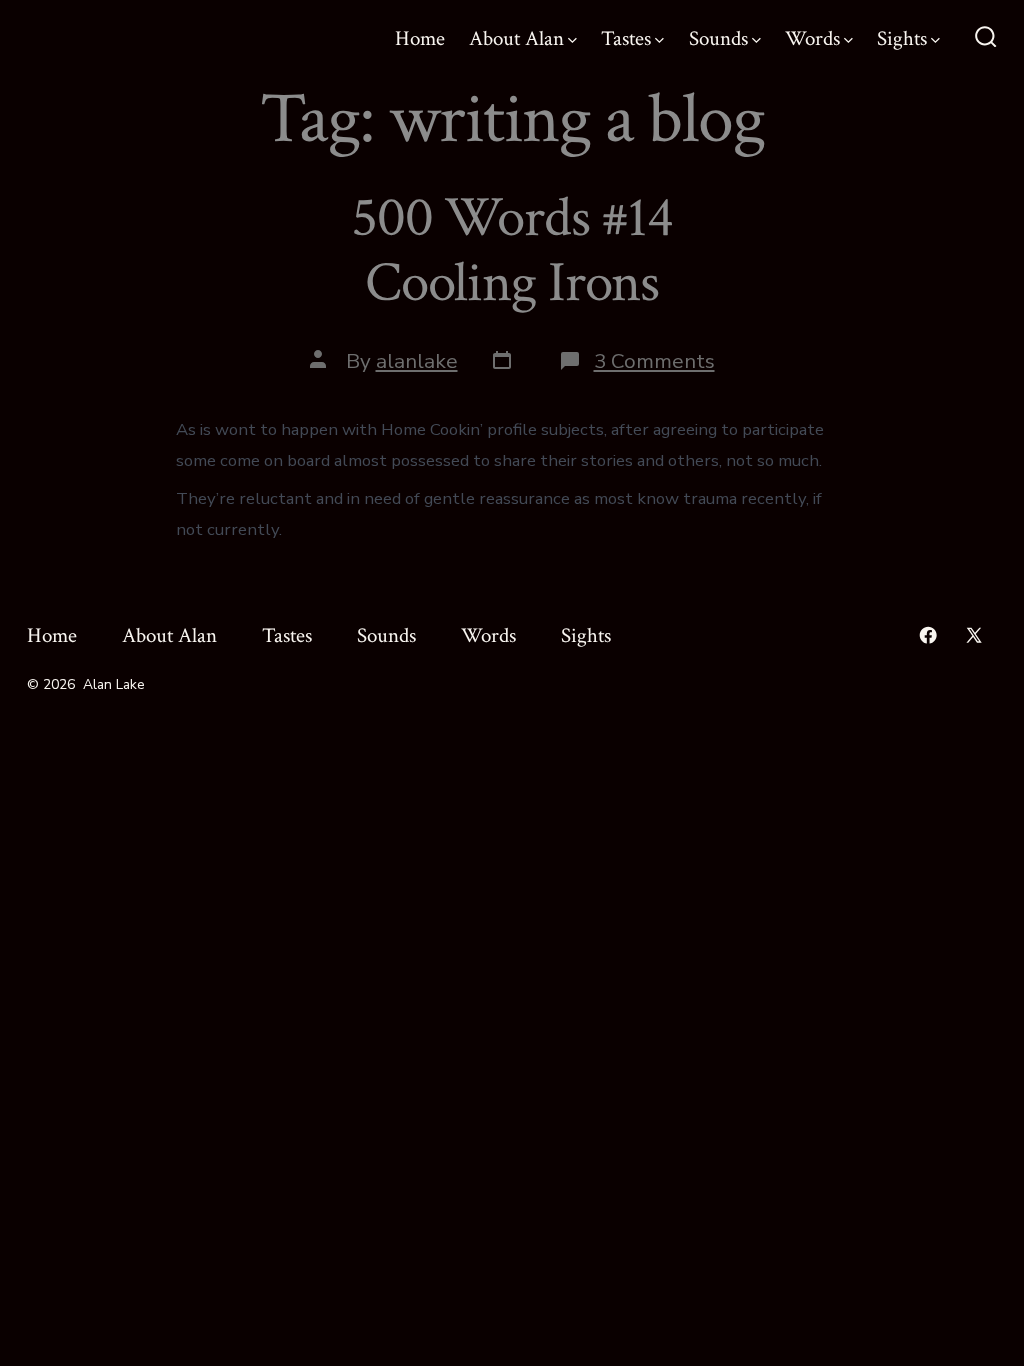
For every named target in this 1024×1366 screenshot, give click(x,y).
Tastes (626, 38)
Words (812, 38)
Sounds (718, 38)
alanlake (417, 361)
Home (420, 38)
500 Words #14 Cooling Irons (512, 250)
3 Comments (654, 361)
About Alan (516, 38)
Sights (902, 38)
